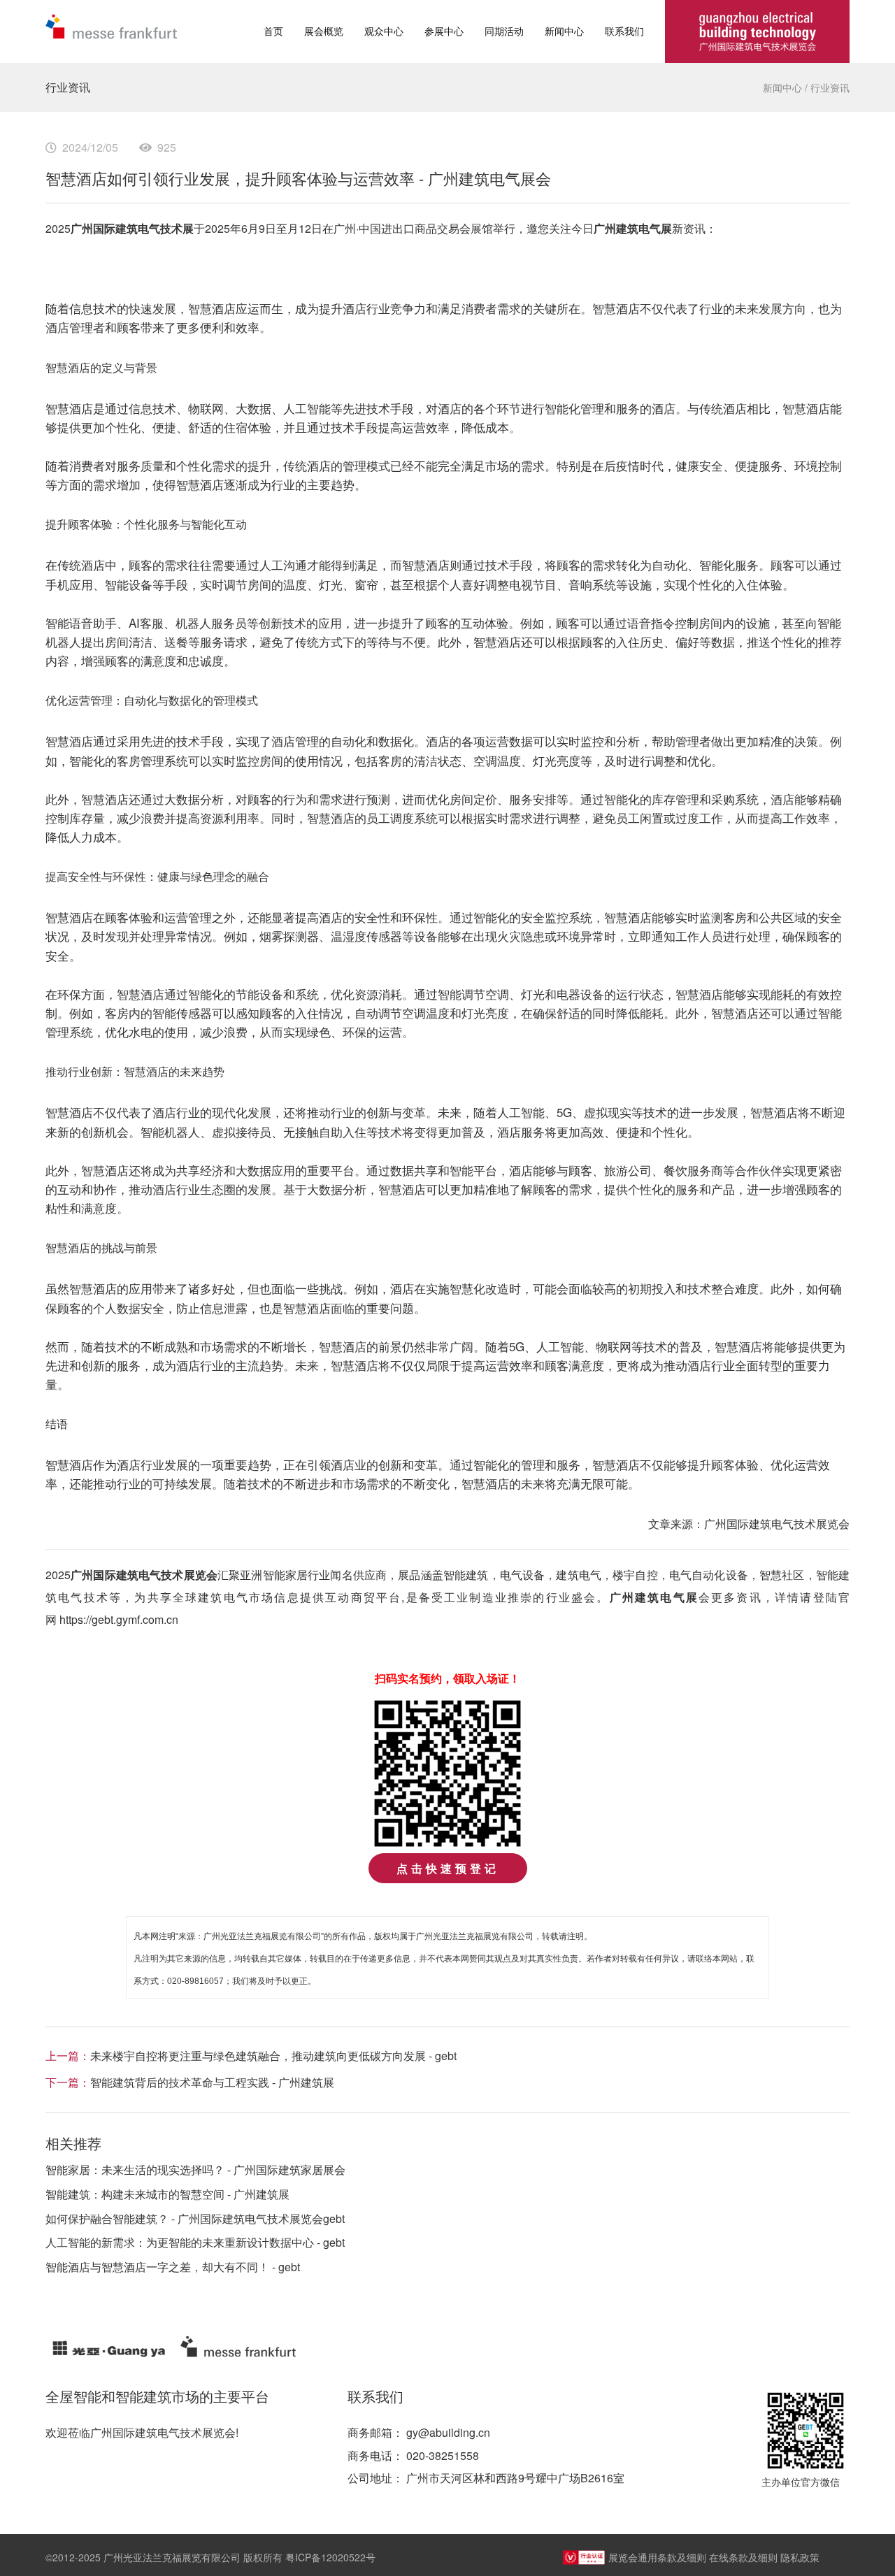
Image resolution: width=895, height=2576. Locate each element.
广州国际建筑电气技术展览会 (144, 1575)
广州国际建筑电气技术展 (132, 228)
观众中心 (384, 31)
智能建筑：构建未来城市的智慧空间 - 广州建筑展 (167, 2194)
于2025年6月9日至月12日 (258, 228)
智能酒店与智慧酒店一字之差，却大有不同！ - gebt (173, 2267)
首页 (273, 31)
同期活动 (504, 31)
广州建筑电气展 (633, 228)
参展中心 (444, 31)
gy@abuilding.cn (448, 2432)
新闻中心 (564, 31)
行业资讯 (830, 87)
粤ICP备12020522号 (330, 2557)
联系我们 (624, 31)
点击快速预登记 (448, 1868)
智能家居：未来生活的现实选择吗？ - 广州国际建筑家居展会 (195, 2170)
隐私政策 (800, 2557)
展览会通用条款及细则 (657, 2557)
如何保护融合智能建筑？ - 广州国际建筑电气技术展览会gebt (195, 2218)
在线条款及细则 (743, 2557)
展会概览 (324, 31)
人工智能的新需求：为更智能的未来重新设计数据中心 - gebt (195, 2242)
